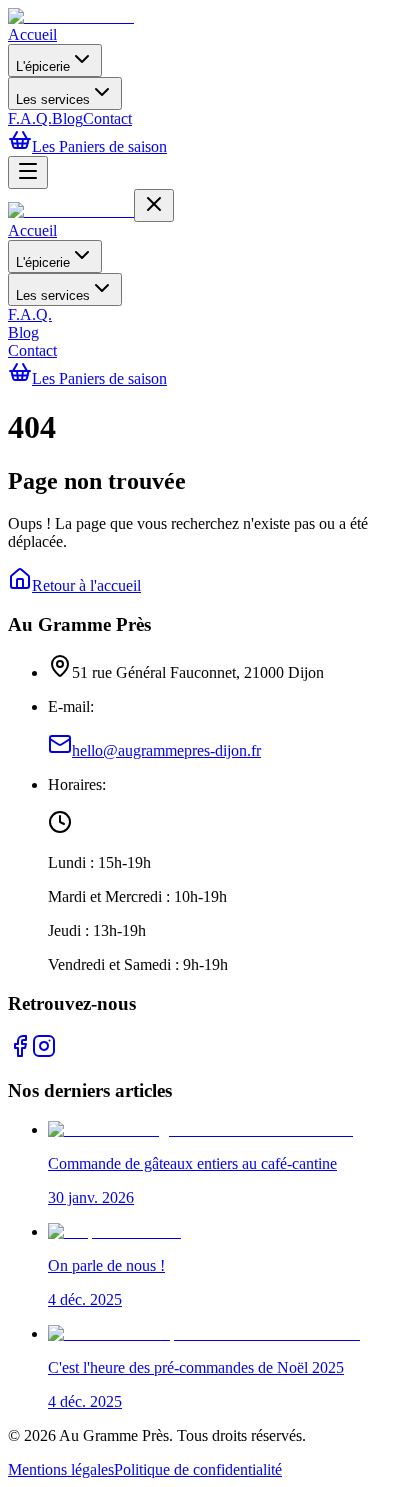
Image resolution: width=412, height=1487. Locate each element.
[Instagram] (44, 1052)
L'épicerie (43, 66)
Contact (107, 118)
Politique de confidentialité (198, 1469)
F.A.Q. (30, 118)
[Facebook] (20, 1052)
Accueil (32, 34)
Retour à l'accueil (86, 585)
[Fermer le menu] (154, 205)
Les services (53, 99)
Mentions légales (61, 1469)
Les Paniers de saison (99, 146)
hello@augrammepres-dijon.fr (166, 750)
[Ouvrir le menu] (28, 172)
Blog (67, 118)
